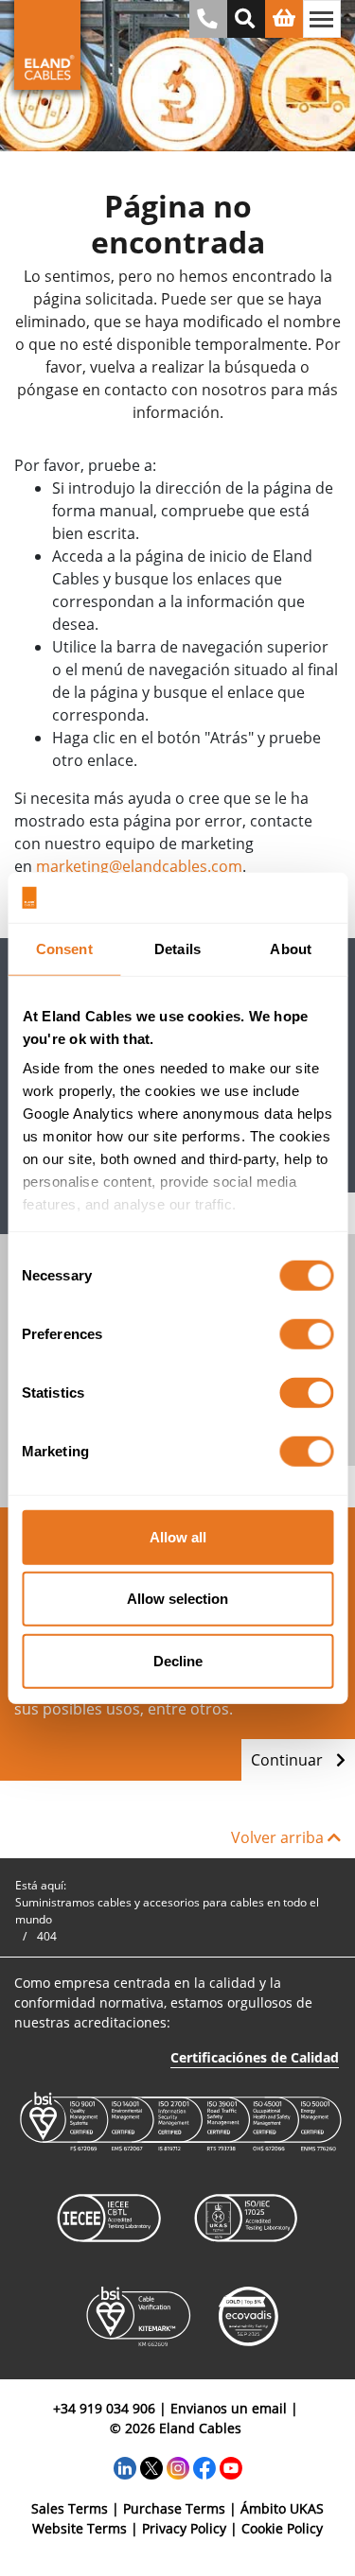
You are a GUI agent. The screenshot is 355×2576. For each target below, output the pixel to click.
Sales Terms (70, 2508)
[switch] (306, 1333)
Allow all (178, 1536)
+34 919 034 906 (104, 2408)
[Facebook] (204, 2467)
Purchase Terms (174, 2508)
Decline (178, 1660)
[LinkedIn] (125, 2467)
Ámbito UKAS (282, 2508)
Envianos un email (229, 2408)
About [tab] (291, 948)
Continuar (289, 1760)
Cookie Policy (282, 2528)
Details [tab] (177, 948)
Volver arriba (279, 1837)
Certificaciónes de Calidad (255, 2057)
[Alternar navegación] (322, 19)
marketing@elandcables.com (139, 866)
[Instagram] (178, 2467)
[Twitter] (151, 2467)
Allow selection (177, 1599)
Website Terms (80, 2528)
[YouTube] (231, 2467)
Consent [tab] (64, 948)
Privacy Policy (184, 2528)
